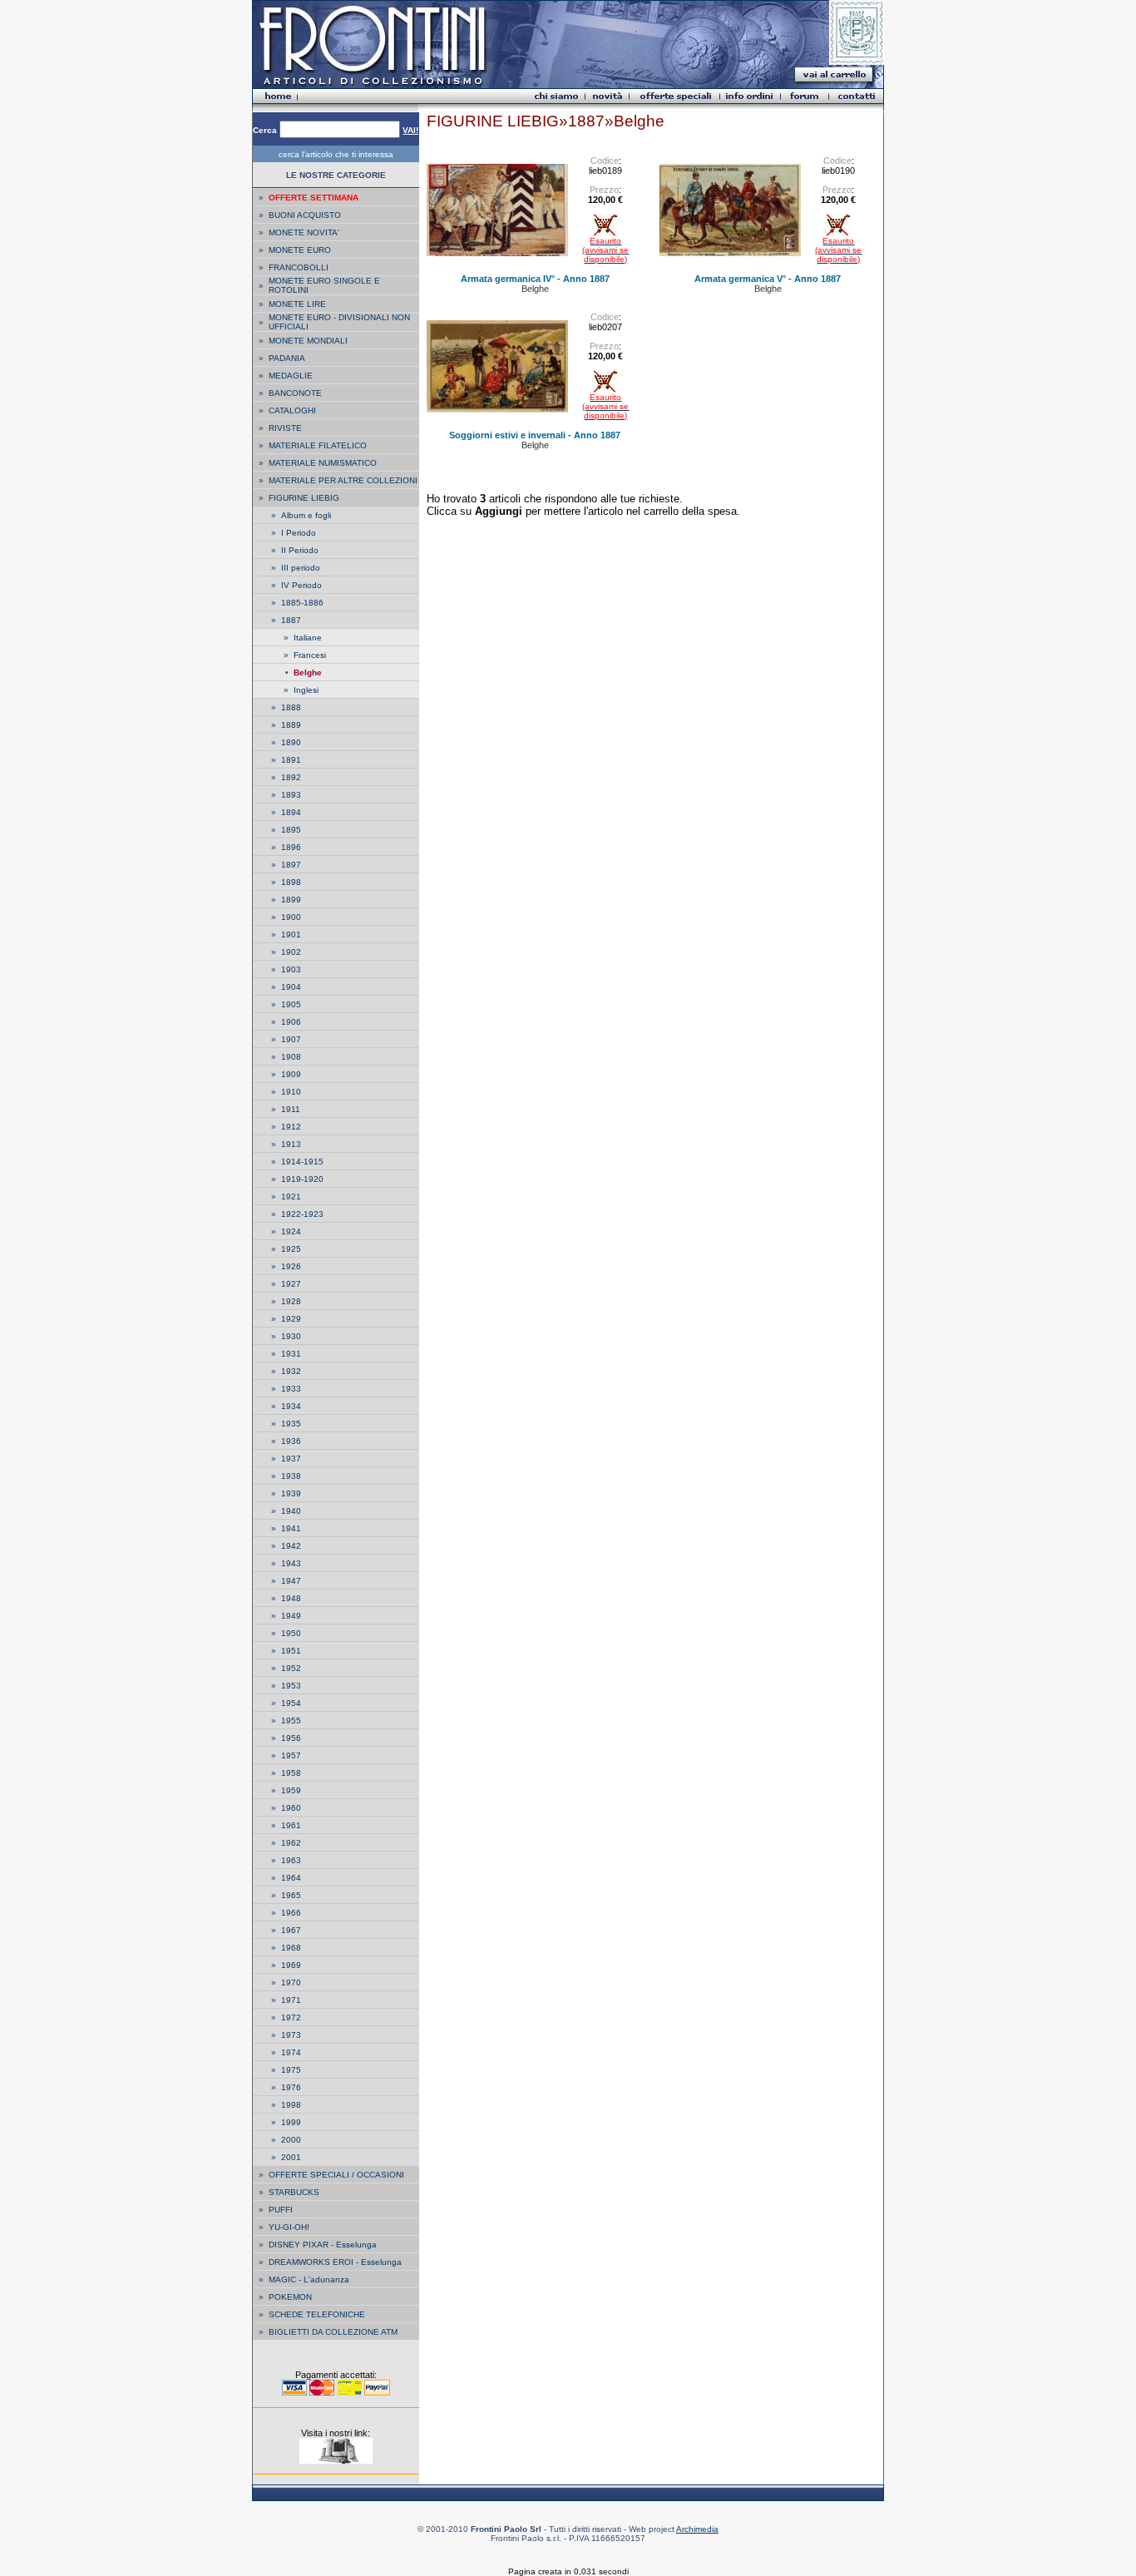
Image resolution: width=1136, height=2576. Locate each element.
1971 (291, 2000)
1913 (291, 1144)
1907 (291, 1039)
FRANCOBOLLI (299, 267)
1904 (291, 987)
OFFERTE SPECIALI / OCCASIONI (336, 2175)
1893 (291, 795)
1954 (291, 1703)
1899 (291, 900)
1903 (291, 969)
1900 (291, 917)
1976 (291, 2087)
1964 (291, 1878)
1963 (291, 1860)
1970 (291, 1983)
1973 (291, 2035)
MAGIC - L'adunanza (309, 2279)
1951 (291, 1651)
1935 (291, 1424)
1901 (291, 934)
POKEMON (290, 2297)
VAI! (410, 130)
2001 (291, 2157)
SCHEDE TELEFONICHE (317, 2314)
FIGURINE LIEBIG (304, 498)
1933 (291, 1389)
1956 (291, 1738)
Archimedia (697, 2529)
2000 (291, 2140)
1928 (291, 1301)
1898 (291, 882)
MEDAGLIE (291, 376)
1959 (291, 1790)
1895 (291, 830)
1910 (291, 1092)
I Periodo (299, 533)
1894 (291, 812)
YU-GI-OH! (289, 2227)
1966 (291, 1913)
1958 (291, 1773)
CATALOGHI (292, 410)
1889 (291, 725)
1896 (291, 847)
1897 (291, 865)
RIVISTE (285, 428)
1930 (291, 1336)
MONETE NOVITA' (304, 232)
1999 (291, 2122)
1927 (291, 1284)
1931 (291, 1354)
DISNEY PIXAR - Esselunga (323, 2245)
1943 (291, 1563)
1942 (291, 1546)
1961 (291, 1825)
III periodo (301, 568)
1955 (291, 1721)
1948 (291, 1598)
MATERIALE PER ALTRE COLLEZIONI (343, 480)
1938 (291, 1476)
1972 (291, 2017)
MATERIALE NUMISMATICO (323, 463)
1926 (291, 1266)
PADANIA (287, 358)
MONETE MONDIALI (308, 341)
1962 (291, 1843)
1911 (291, 1109)
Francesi (310, 655)
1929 (291, 1319)
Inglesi (306, 690)
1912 (291, 1127)
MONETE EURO (300, 250)
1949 (291, 1616)
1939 (291, 1493)
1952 (291, 1668)
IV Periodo (301, 585)
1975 (291, 2070)
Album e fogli (306, 515)
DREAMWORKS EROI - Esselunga (335, 2262)
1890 (291, 742)
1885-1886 (302, 603)
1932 (291, 1371)
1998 (291, 2105)
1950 (291, 1633)
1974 (291, 2052)
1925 (291, 1249)
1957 (291, 1755)
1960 (291, 1808)
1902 (291, 952)
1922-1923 (302, 1214)
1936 (291, 1441)
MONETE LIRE (297, 304)
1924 (291, 1231)
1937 (291, 1459)
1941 (291, 1528)
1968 (291, 1948)
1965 (291, 1895)
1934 (291, 1406)
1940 (291, 1511)
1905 (291, 1004)
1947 (291, 1581)
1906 (291, 1022)
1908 (291, 1057)
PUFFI (281, 2210)
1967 (291, 1930)
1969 (291, 1965)
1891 (291, 760)
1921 (291, 1197)
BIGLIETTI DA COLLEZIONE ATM (333, 2332)
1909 (291, 1074)
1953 (291, 1686)
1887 (291, 620)
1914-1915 (302, 1162)
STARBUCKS (294, 2192)
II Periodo (300, 550)
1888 (291, 707)
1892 (291, 777)
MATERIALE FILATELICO (318, 445)
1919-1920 (302, 1179)
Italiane (308, 638)
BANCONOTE (295, 393)
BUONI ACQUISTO (305, 215)
